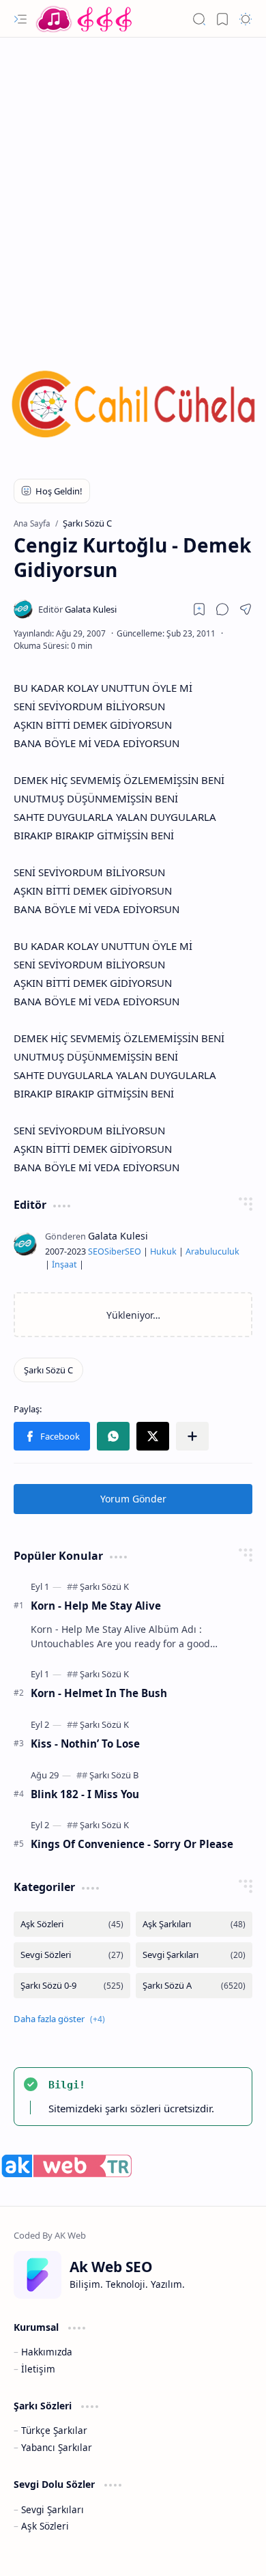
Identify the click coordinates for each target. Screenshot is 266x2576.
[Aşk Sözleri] (72, 1924)
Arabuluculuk (212, 1251)
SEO (96, 1251)
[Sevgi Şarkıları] (194, 1955)
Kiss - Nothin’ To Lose (85, 1744)
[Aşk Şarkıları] (194, 1924)
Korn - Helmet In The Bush (99, 1693)
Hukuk (163, 1251)
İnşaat (64, 1264)
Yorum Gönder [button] (133, 1499)
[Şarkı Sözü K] (104, 1586)
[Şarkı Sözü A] (194, 1986)
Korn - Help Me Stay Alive (96, 1606)
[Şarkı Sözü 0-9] (72, 1986)
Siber (115, 1251)
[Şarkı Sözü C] (48, 1370)
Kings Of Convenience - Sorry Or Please (132, 1844)
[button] (20, 19)
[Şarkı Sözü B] (114, 1775)
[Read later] (199, 609)
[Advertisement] (133, 184)
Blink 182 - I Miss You (85, 1794)
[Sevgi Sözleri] (72, 1955)
